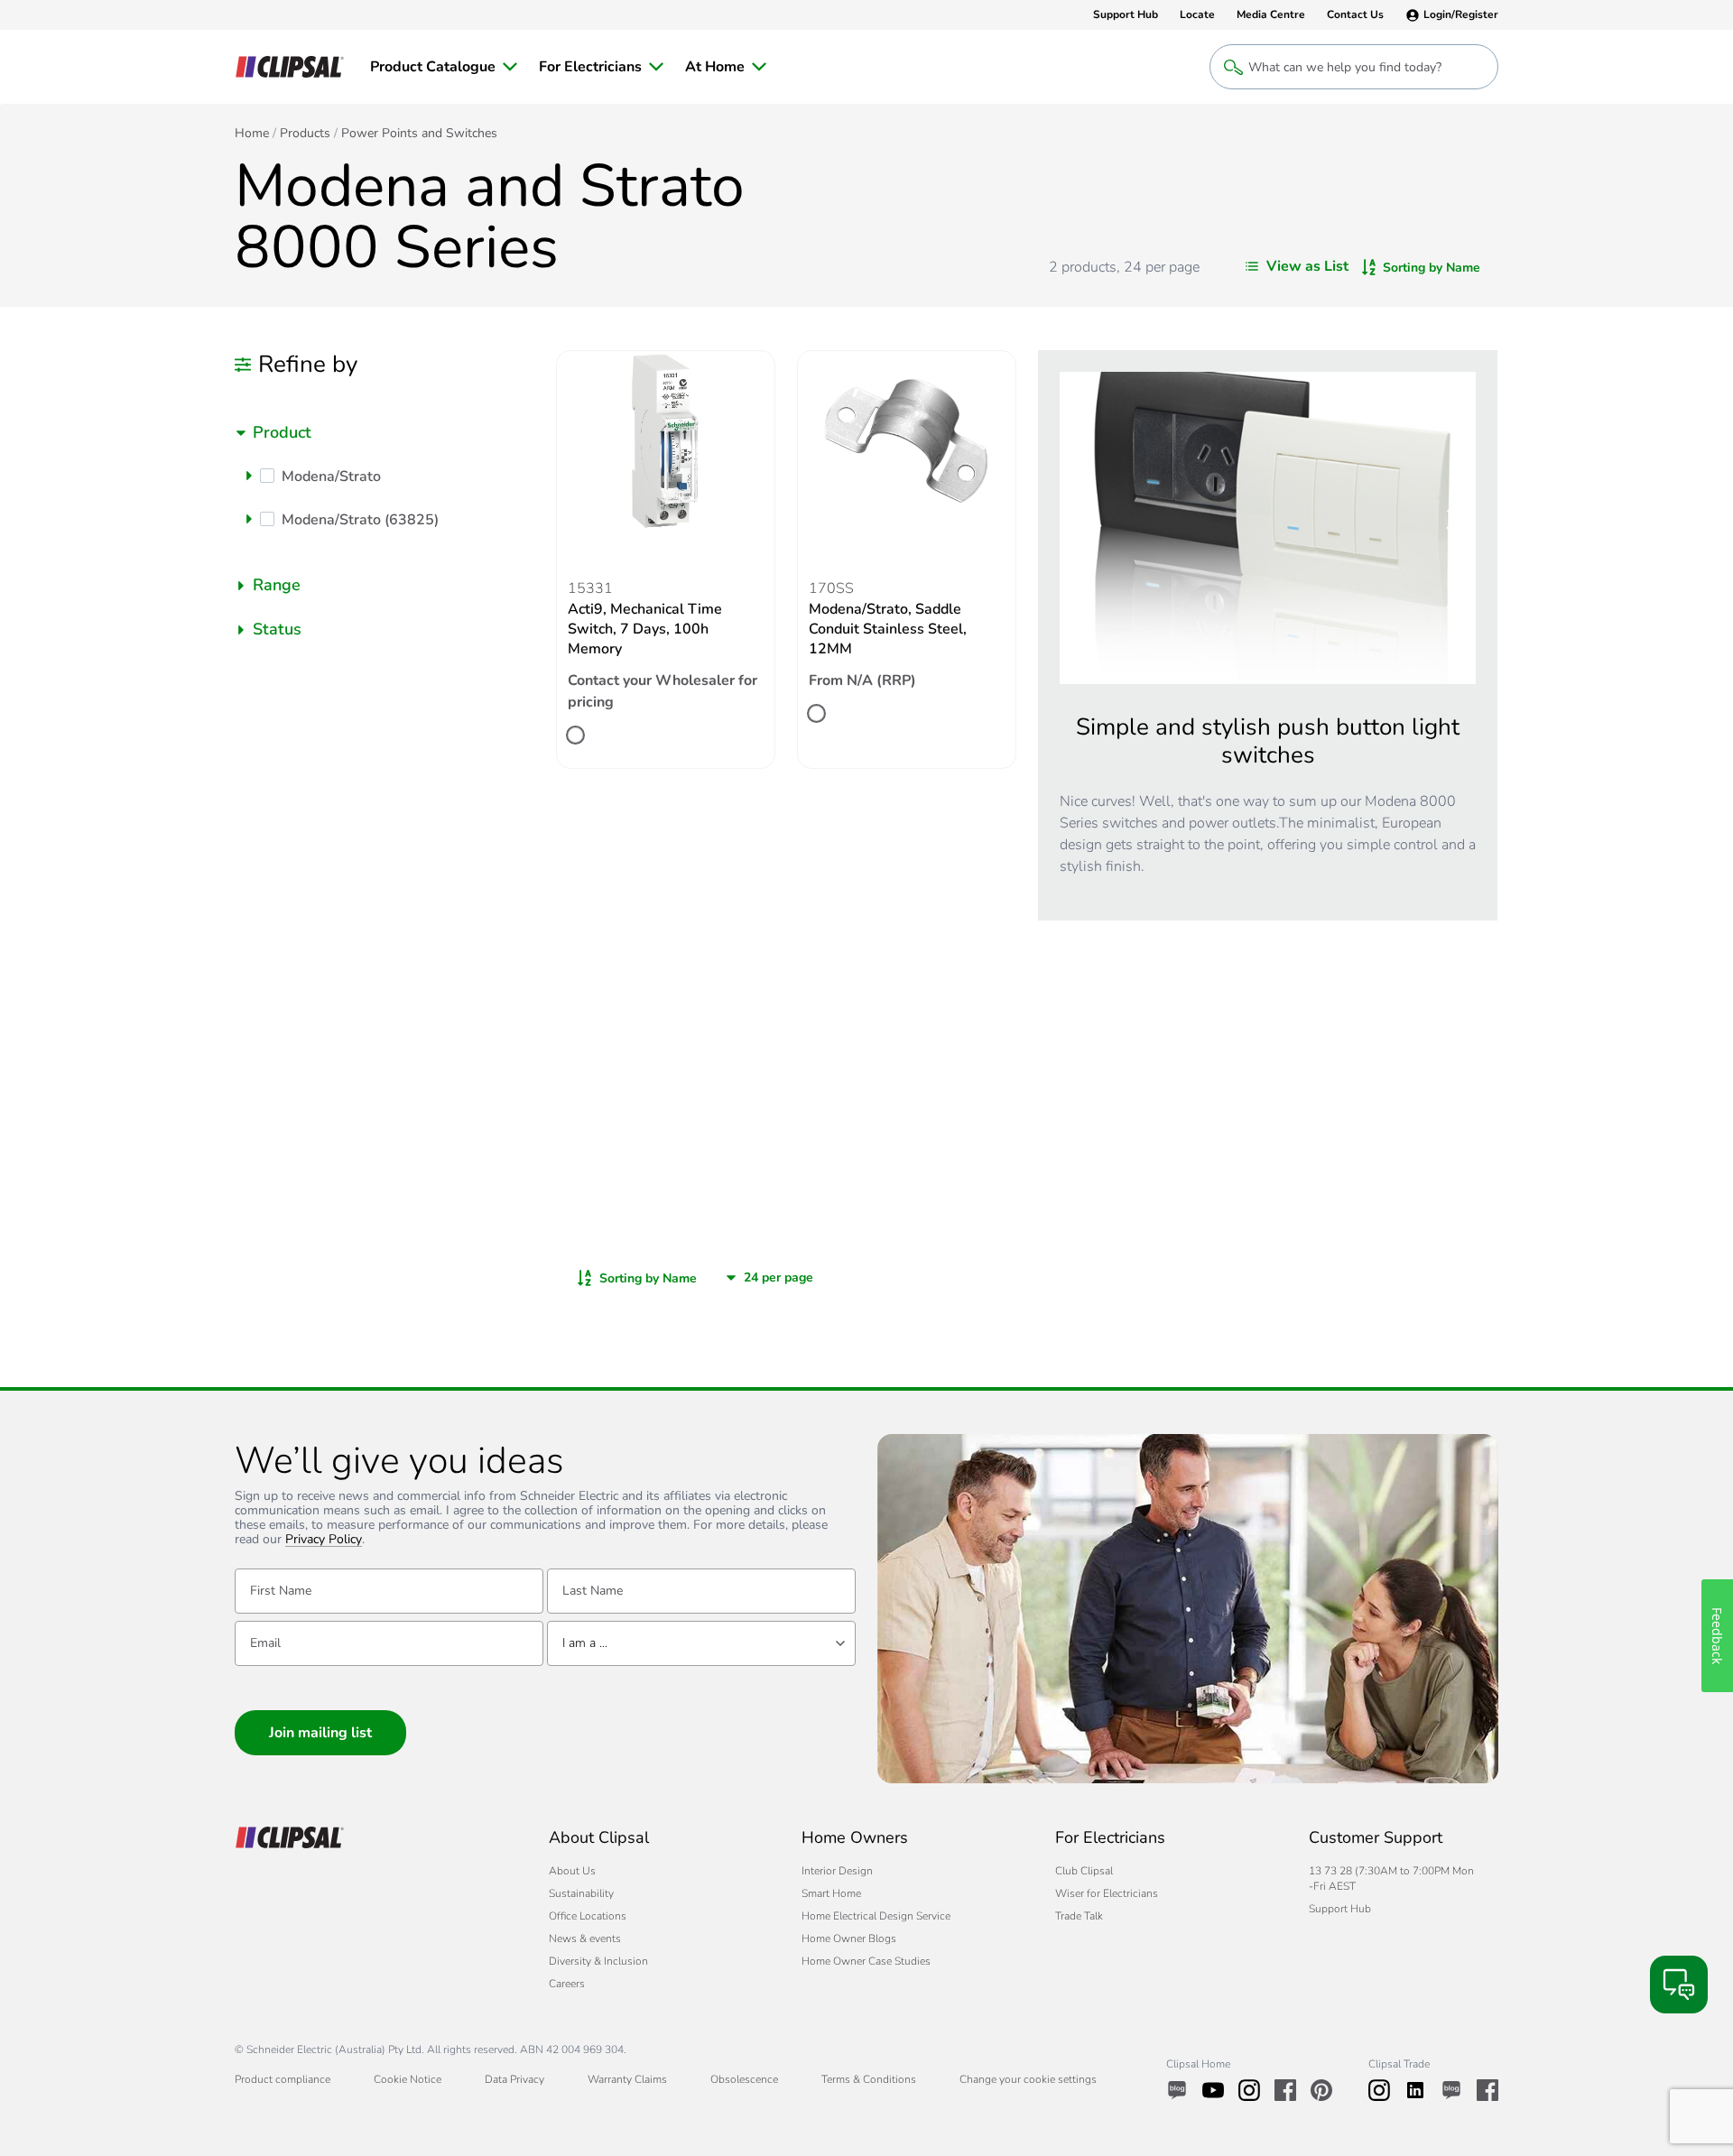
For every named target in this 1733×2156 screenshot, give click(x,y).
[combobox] (385, 433)
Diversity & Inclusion (598, 1961)
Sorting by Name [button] (1432, 268)
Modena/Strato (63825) (360, 520)
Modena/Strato (331, 477)
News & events (585, 1939)
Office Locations (588, 1916)
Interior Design (837, 1871)
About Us (572, 1871)
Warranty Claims (627, 2079)
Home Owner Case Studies (866, 1961)
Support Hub (1340, 1909)
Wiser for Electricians (1107, 1893)
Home (252, 134)
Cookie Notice (408, 2079)
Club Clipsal (1084, 1871)
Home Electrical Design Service (876, 1916)
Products (305, 134)
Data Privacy (514, 2079)
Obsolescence (744, 2079)
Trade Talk (1079, 1916)
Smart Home (831, 1893)
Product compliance (283, 2079)
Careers (567, 1984)
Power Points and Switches (419, 134)
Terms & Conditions (869, 2079)
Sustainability (581, 1893)
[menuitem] (444, 67)
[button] (249, 476)
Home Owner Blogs (849, 1939)
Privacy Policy (324, 1540)
